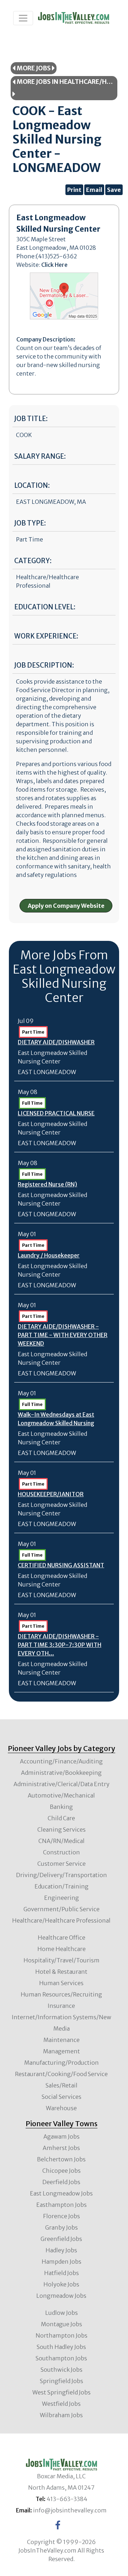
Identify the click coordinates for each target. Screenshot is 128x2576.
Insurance (61, 2006)
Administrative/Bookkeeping (61, 1773)
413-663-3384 (67, 2499)
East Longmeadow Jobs (61, 2193)
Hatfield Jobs (62, 2273)
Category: (33, 561)
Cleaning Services (62, 1829)
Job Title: (31, 419)
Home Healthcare (62, 1949)
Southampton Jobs (61, 2358)
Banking (61, 1807)
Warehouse (61, 2108)
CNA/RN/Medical (62, 1841)
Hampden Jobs (62, 2262)
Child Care (61, 1818)
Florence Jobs (62, 2216)
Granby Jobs (62, 2227)
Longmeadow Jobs (61, 2296)
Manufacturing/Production (62, 2063)
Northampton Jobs (62, 2335)
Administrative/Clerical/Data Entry (62, 1784)
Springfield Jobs (62, 2381)
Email (94, 190)
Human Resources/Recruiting (61, 1994)
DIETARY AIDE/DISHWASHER (56, 1042)
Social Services (62, 2097)
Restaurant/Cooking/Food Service (61, 2074)
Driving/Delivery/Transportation (62, 1875)
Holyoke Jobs (61, 2284)
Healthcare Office (62, 1938)
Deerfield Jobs (61, 2182)
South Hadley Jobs (61, 2347)
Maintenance (62, 2040)
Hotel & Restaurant (61, 1972)
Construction (62, 1852)
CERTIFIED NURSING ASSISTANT (61, 1565)
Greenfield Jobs (61, 2239)
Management (62, 2051)
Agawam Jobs (62, 2136)
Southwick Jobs (62, 2370)
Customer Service (62, 1864)
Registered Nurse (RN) (47, 1184)
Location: (32, 486)
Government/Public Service (62, 1909)
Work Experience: (46, 636)
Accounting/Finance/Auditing (61, 1761)
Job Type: (30, 523)
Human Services (61, 1983)
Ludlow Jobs (62, 2313)
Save (114, 190)
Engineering (62, 1898)
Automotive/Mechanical (61, 1795)
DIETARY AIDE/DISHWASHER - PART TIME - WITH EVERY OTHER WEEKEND (63, 1335)
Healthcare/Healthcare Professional (61, 1920)
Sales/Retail (62, 2085)
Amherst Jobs (61, 2148)
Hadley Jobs (61, 2250)
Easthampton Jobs (62, 2205)
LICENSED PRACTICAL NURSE (56, 1113)
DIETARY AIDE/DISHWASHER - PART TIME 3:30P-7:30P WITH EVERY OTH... (60, 1645)
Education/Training (62, 1886)
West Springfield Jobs (62, 2392)
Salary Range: (40, 456)
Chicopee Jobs (62, 2171)
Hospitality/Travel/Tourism (62, 1960)
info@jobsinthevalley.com (70, 2510)
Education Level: (45, 607)
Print (74, 190)
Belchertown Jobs (61, 2159)
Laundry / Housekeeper (49, 1255)
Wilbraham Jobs (61, 2415)
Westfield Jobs (61, 2404)
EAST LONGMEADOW (47, 1072)
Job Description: (44, 665)
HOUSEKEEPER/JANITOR (51, 1494)
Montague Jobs (62, 2324)
